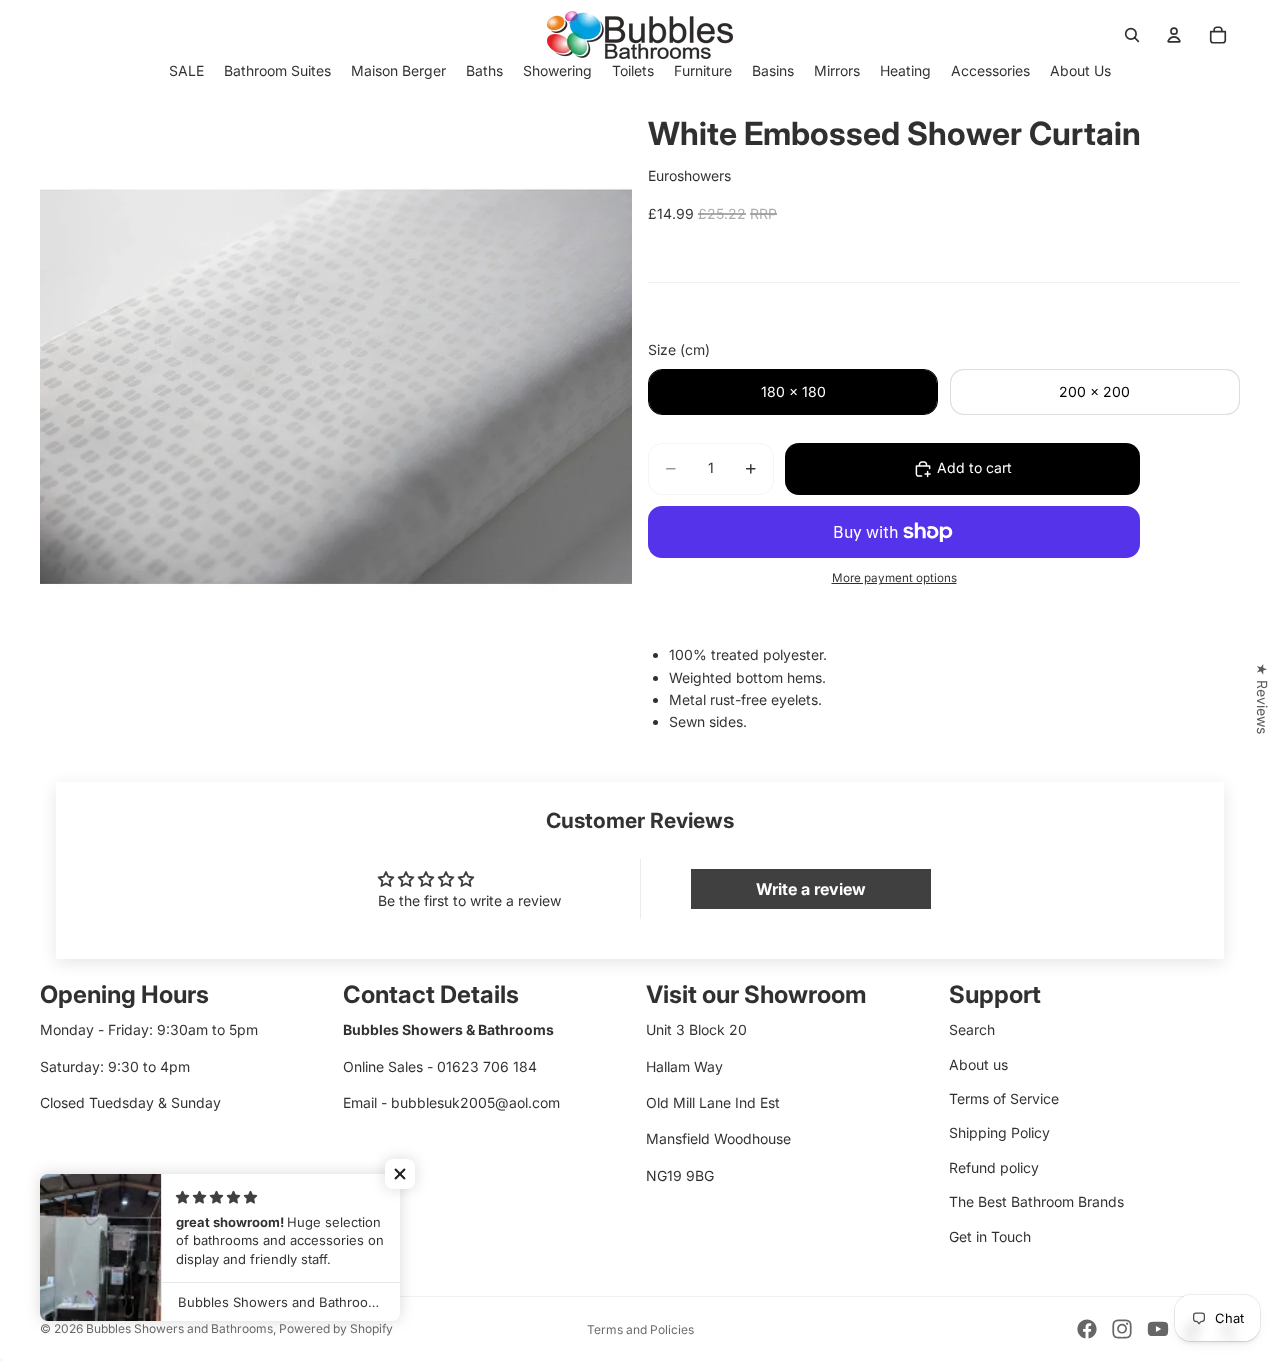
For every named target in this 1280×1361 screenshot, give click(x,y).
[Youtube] (1158, 1329)
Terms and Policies (640, 1329)
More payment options (894, 578)
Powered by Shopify (336, 1328)
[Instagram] (1122, 1329)
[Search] (1132, 35)
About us (978, 1064)
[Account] (1174, 35)
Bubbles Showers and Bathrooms (179, 1328)
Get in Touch (990, 1236)
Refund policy (994, 1167)
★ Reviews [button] (1262, 698)
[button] (400, 1174)
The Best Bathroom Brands (1036, 1201)
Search (972, 1029)
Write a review (811, 889)
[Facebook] (1087, 1329)
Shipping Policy (999, 1132)
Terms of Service (1004, 1098)
